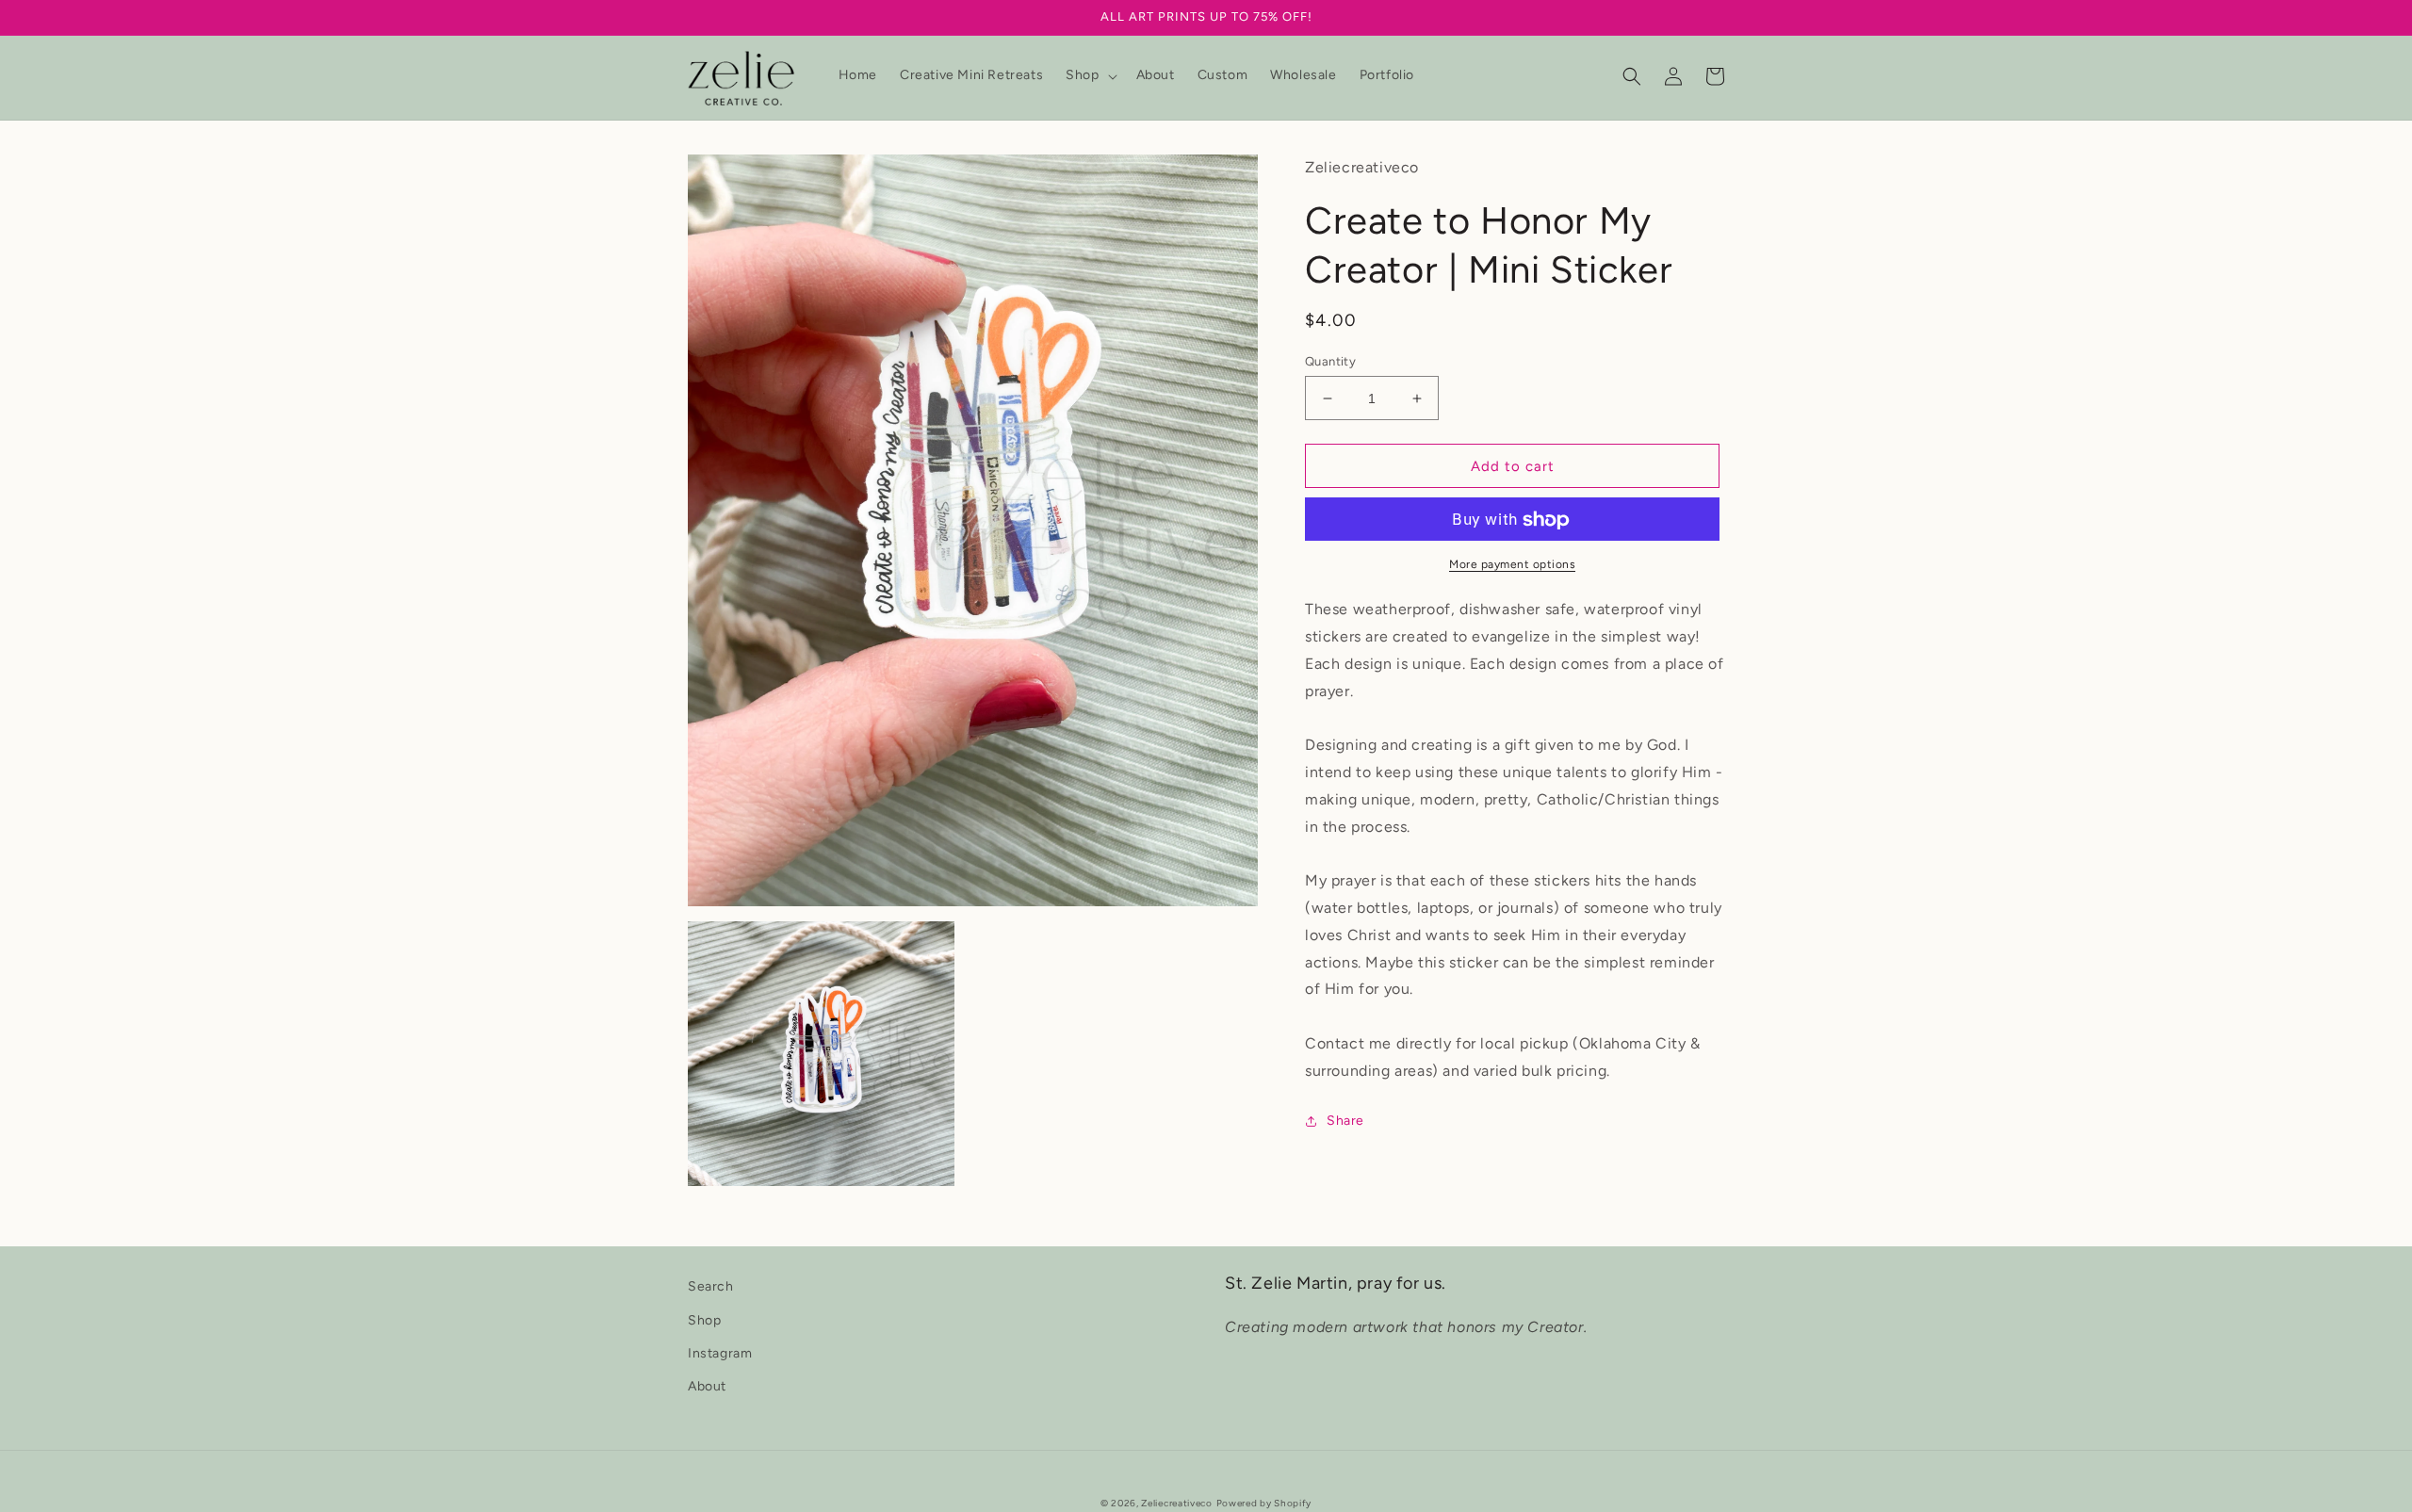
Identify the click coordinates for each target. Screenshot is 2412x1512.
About (707, 1386)
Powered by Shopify (1264, 1503)
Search (711, 1286)
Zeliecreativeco (1177, 1503)
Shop (704, 1320)
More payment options (1512, 565)
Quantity (1330, 361)
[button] (1089, 75)
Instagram (720, 1353)
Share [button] (1345, 1121)
